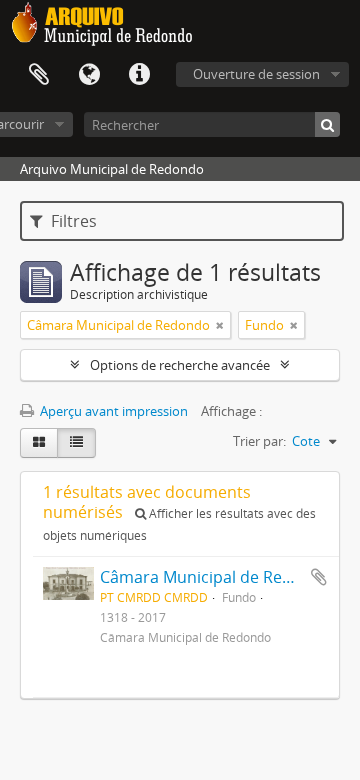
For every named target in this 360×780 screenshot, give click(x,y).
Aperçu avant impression (112, 411)
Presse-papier (39, 75)
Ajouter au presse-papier (319, 577)
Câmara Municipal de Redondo (216, 577)
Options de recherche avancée (180, 365)
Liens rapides (139, 75)
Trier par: (259, 441)
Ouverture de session (256, 74)
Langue (89, 75)
